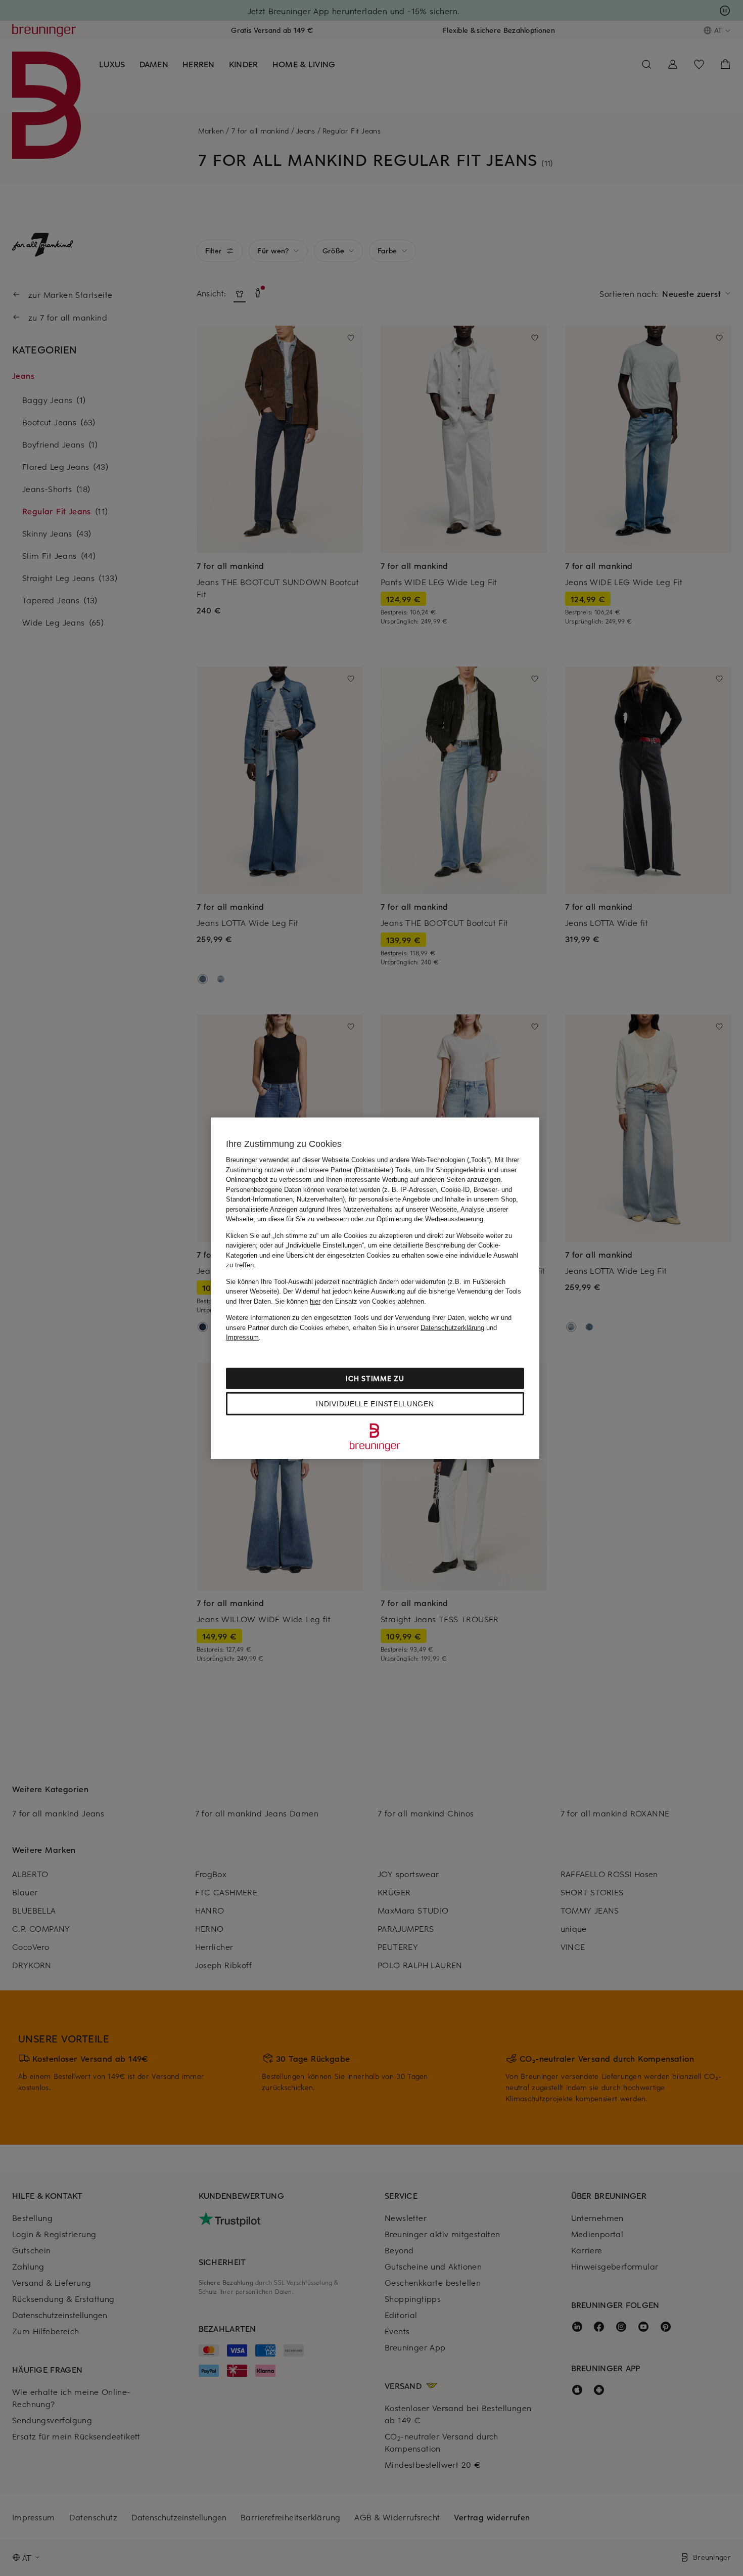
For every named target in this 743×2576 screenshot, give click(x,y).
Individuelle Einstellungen (375, 1403)
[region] (375, 1288)
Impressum (242, 1337)
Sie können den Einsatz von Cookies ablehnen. (351, 1301)
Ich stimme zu (375, 1378)
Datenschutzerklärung (452, 1327)
